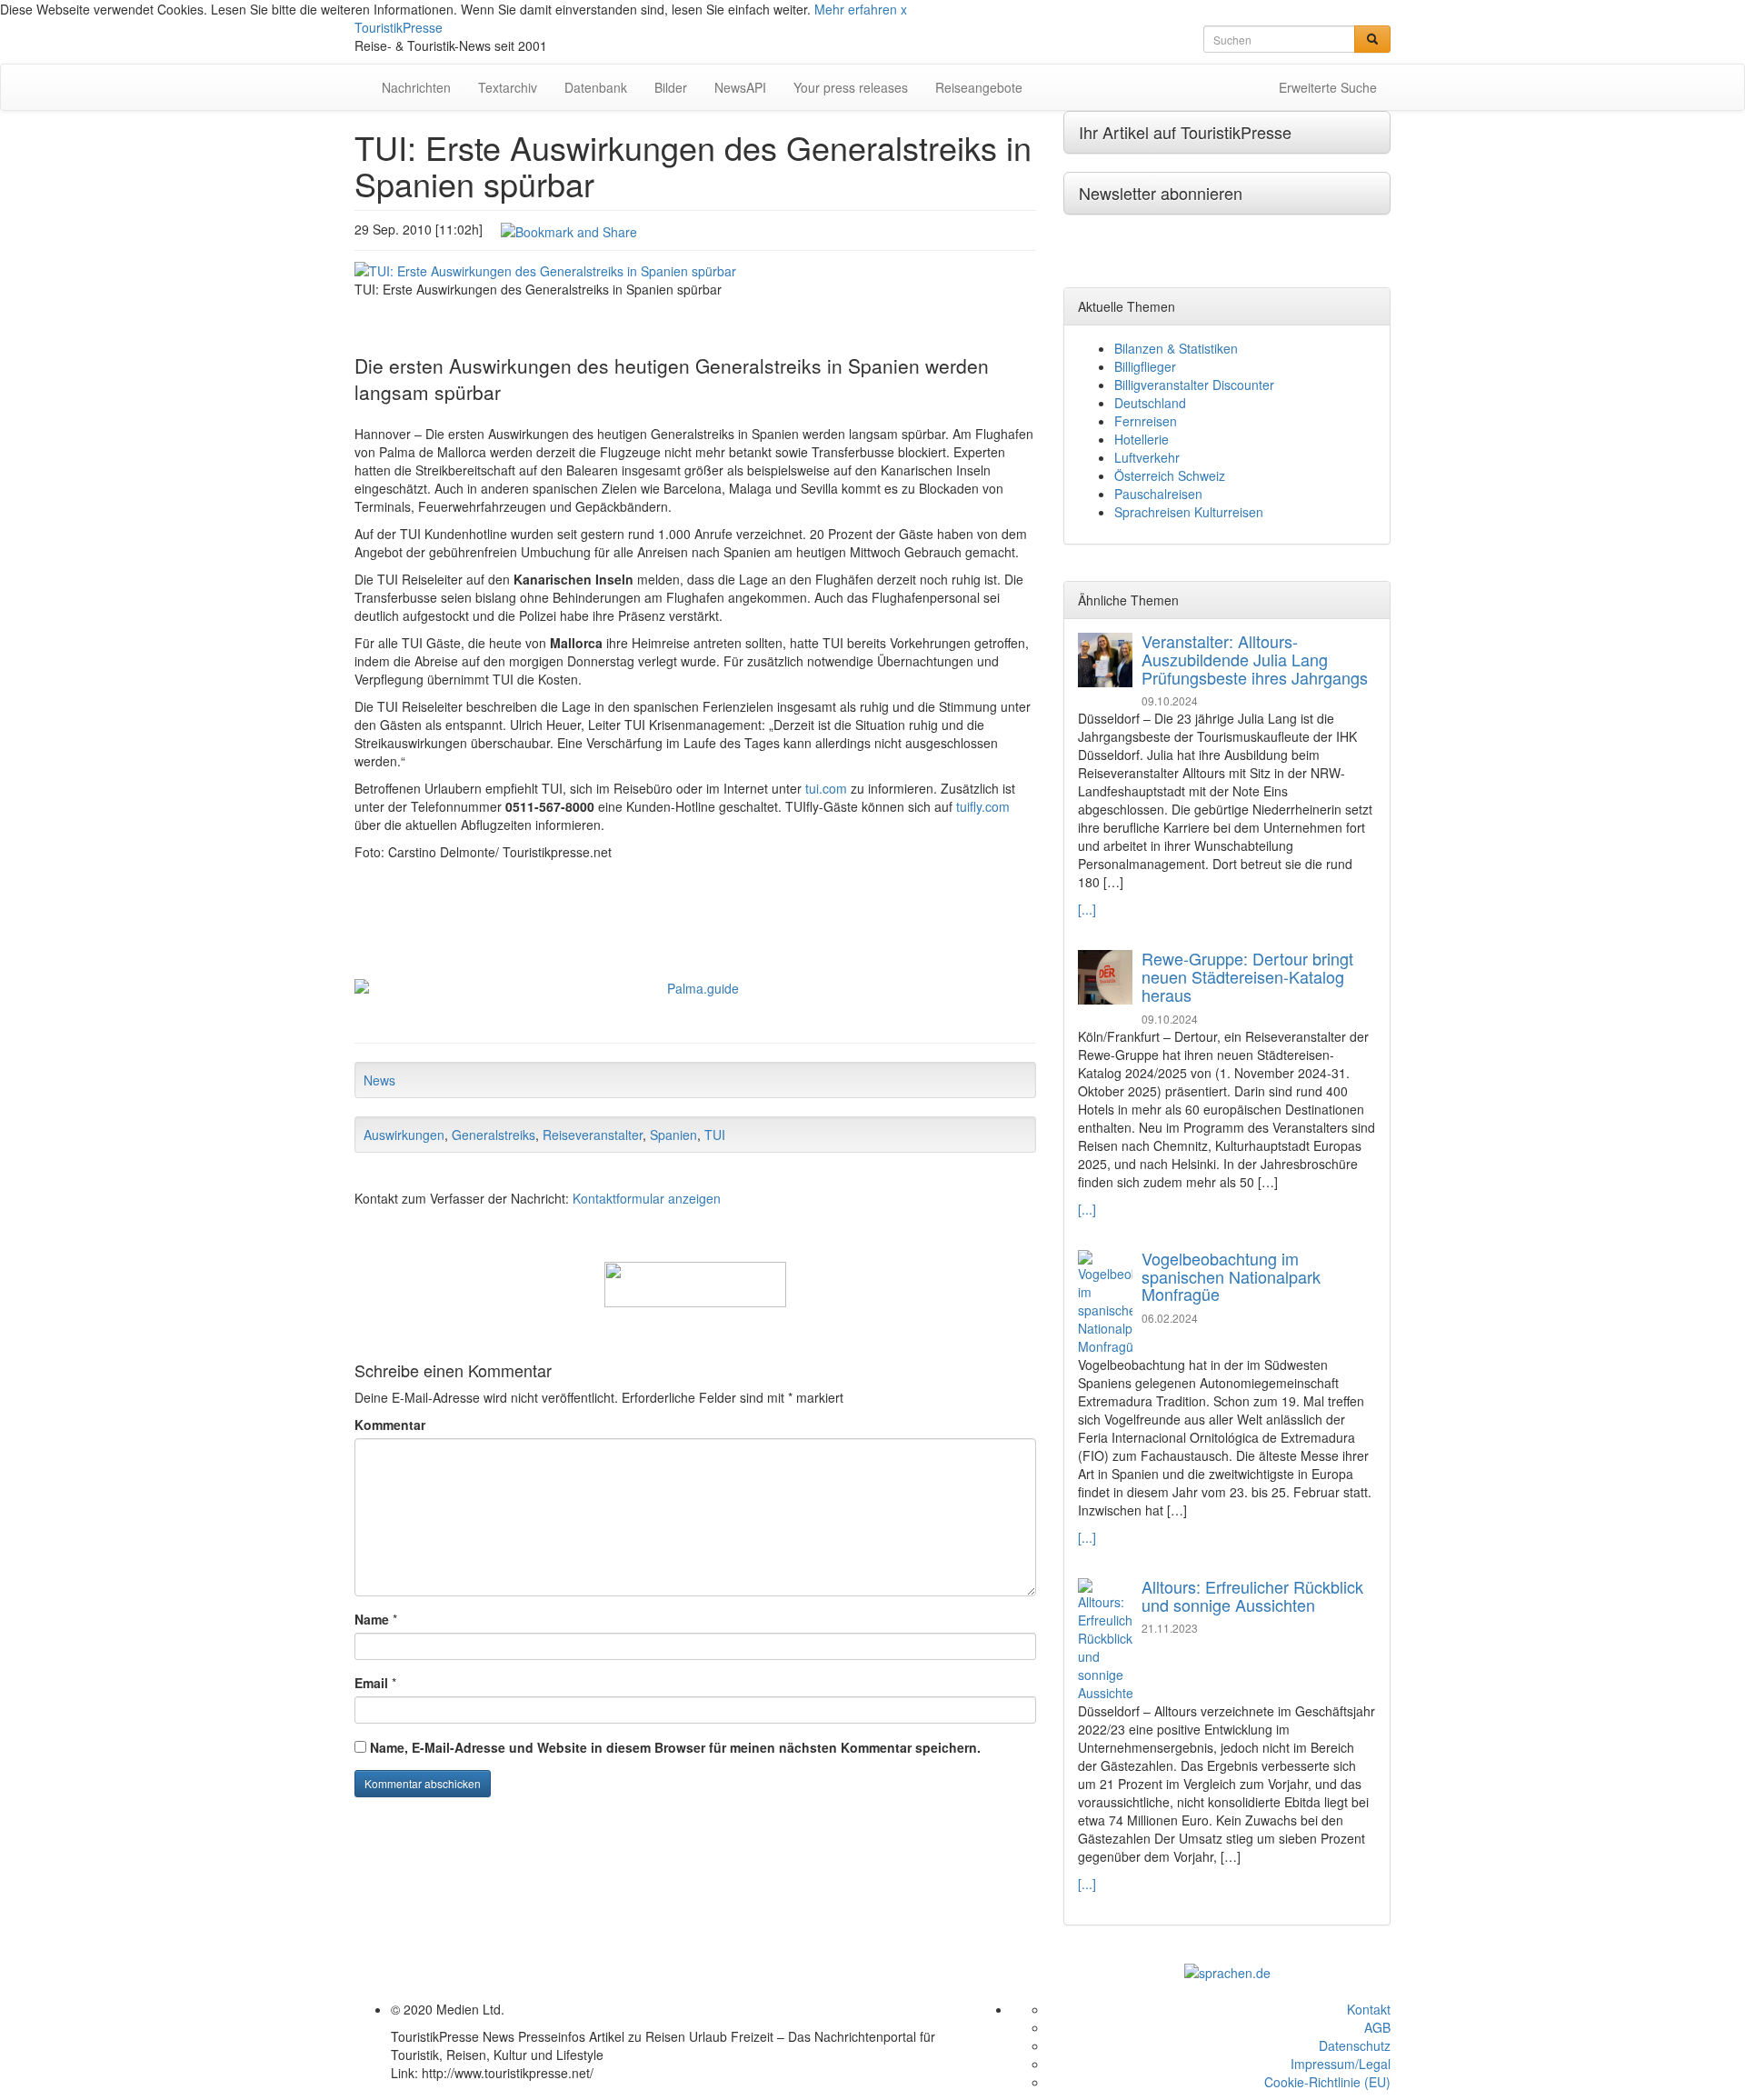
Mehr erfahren (856, 9)
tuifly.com (983, 806)
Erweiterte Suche (1328, 87)
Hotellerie (1142, 439)
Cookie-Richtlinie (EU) (1327, 2082)
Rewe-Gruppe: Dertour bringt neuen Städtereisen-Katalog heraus (1247, 976)
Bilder (671, 87)
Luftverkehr (1147, 457)
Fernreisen (1146, 421)
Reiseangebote (979, 87)
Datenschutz (1355, 2045)
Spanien (673, 1135)
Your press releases (851, 87)
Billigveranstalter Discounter (1194, 385)
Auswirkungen (404, 1135)
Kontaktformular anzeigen (647, 1198)
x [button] (904, 9)
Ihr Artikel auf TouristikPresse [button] (1185, 132)
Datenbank (596, 87)
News (379, 1080)
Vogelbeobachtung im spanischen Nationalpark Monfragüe (1231, 1276)
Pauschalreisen (1158, 494)
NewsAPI (740, 87)
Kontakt (1369, 2009)
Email (371, 1683)
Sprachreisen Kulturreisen (1189, 512)
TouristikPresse (399, 27)
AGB (1377, 2027)
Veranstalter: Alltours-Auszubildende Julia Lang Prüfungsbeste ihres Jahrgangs (1255, 659)
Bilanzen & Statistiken (1176, 348)
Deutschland (1150, 403)
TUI (715, 1135)
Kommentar (390, 1425)
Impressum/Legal (1341, 2064)
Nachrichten (416, 87)
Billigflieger (1145, 366)
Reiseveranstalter (593, 1135)
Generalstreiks (494, 1135)
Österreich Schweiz (1170, 475)
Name (372, 1619)
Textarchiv (508, 87)
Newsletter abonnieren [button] (1161, 193)
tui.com (826, 788)
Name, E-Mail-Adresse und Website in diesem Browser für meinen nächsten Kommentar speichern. (675, 1747)
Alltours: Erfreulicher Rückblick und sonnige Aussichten (1252, 1595)
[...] (1087, 909)
